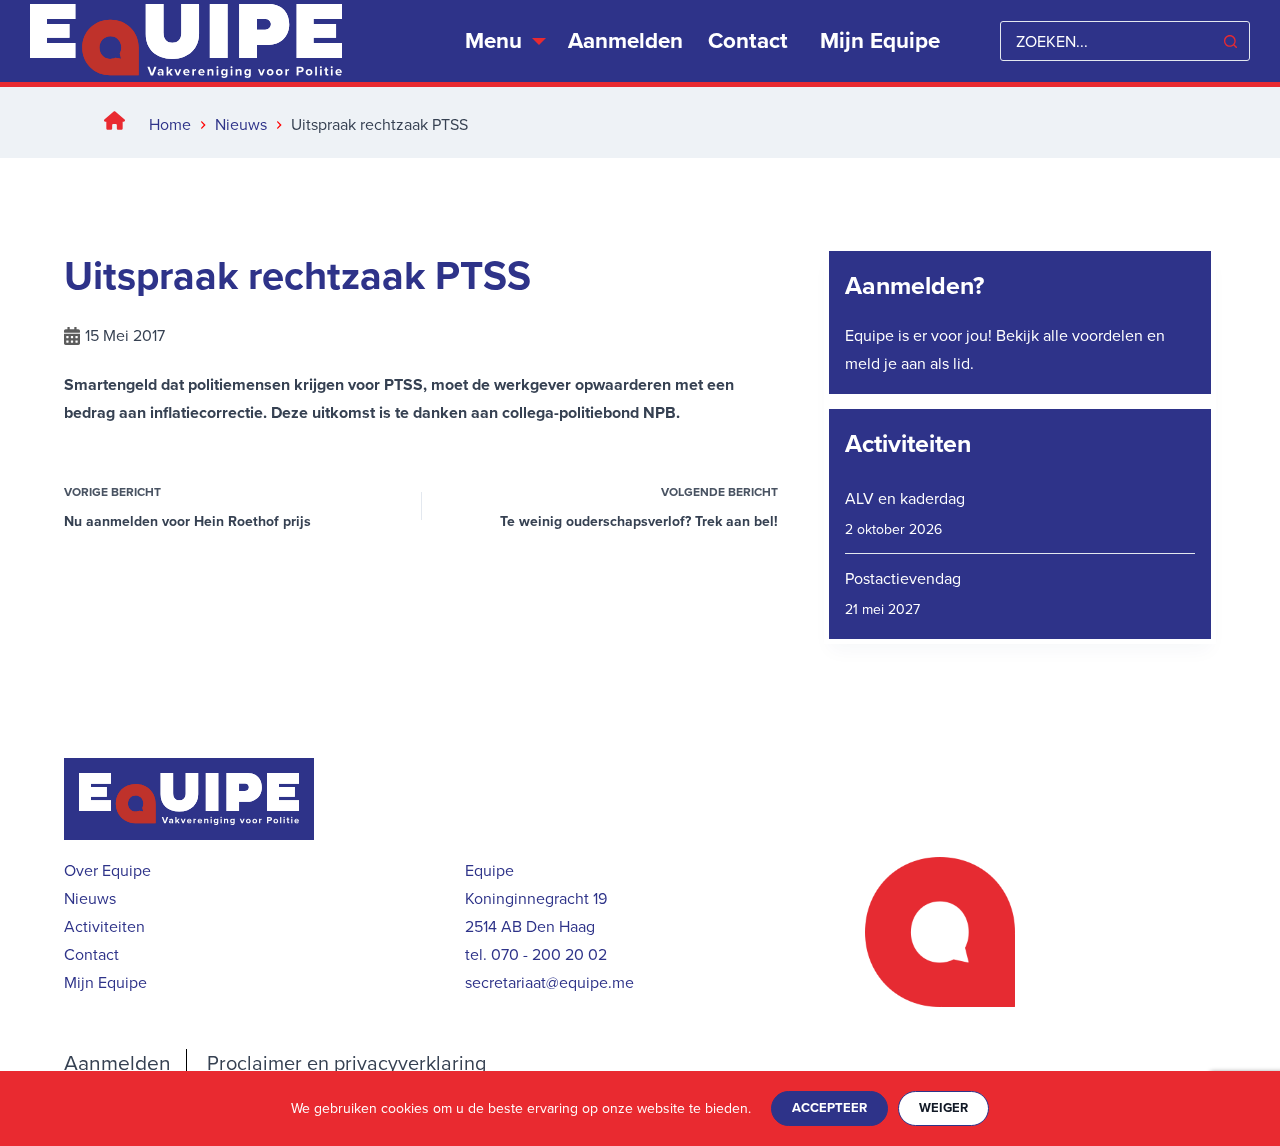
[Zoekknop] (1230, 41)
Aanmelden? (914, 285)
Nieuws (90, 898)
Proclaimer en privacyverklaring (346, 1063)
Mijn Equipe (105, 982)
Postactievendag (903, 578)
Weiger (943, 1107)
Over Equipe (107, 870)
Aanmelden (625, 40)
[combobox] (1106, 41)
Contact (748, 40)
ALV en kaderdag (905, 498)
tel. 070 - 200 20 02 (536, 954)
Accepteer (829, 1107)
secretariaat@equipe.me (549, 982)
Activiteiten (908, 443)
